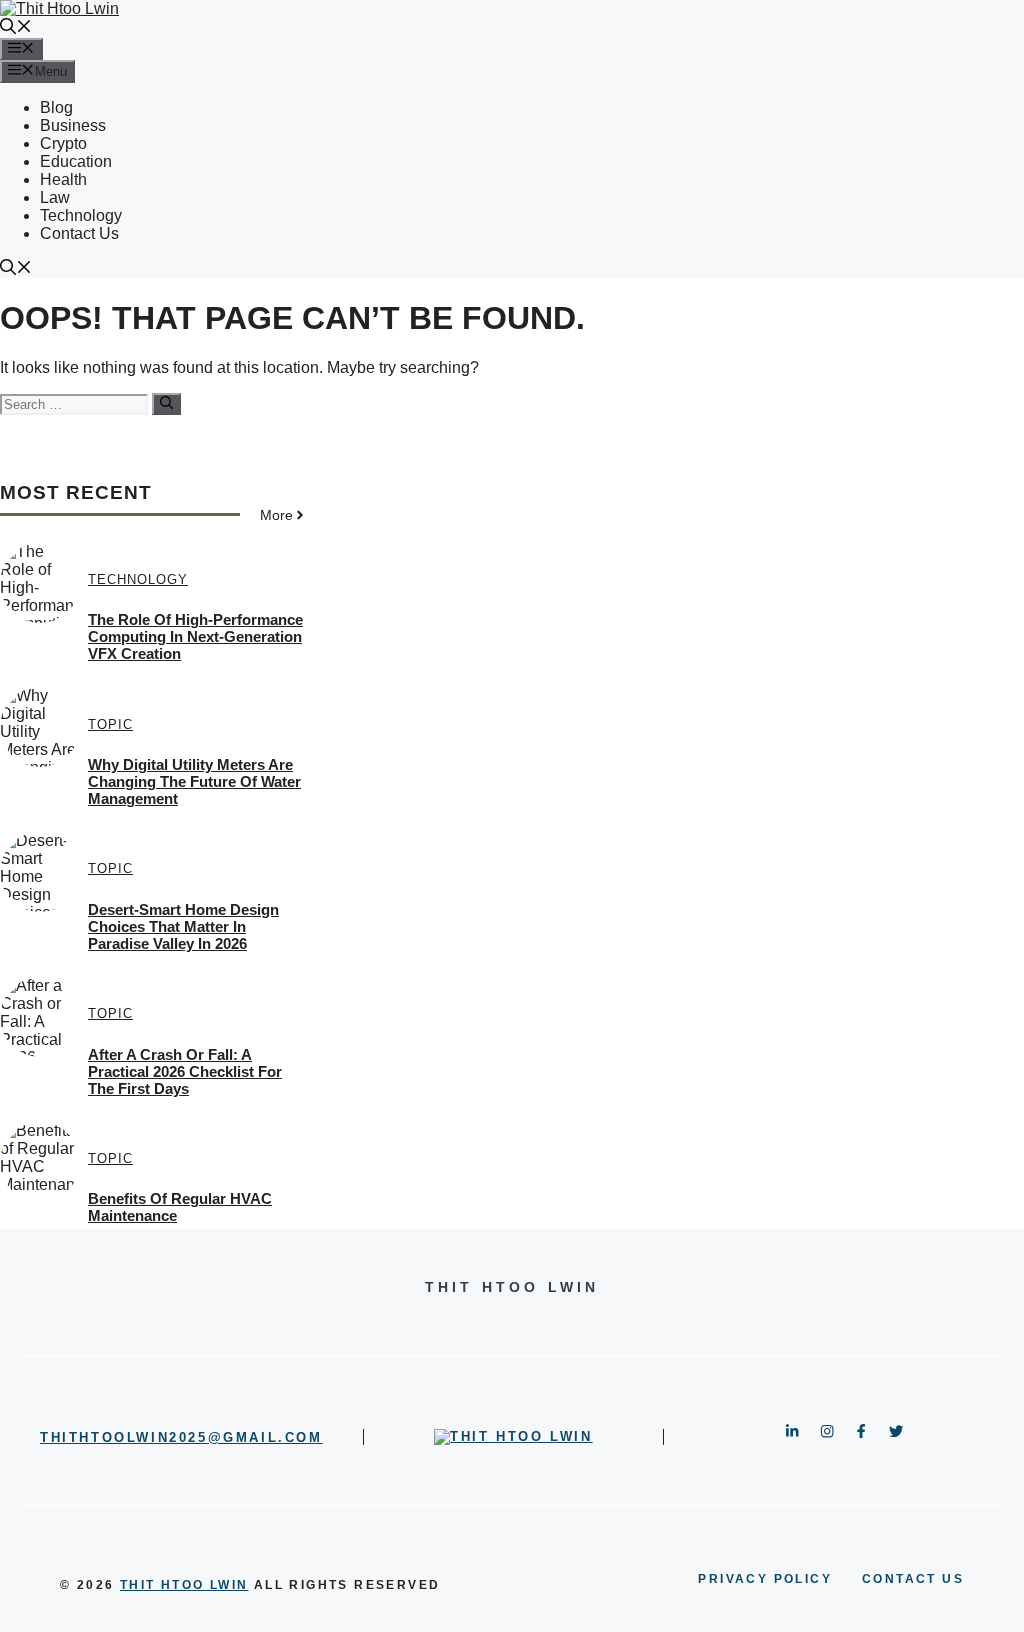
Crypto (63, 143)
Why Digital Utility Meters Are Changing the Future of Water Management (194, 781)
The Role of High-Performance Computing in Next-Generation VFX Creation (195, 636)
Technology (81, 215)
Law (55, 197)
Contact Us (79, 233)
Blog (56, 107)
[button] (16, 28)
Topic (110, 724)
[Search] (166, 404)
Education (76, 161)
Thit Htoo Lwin (184, 1585)
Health (63, 179)
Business (73, 125)
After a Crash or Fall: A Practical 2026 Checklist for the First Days (185, 1071)
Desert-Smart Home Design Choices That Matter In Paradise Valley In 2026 (183, 926)
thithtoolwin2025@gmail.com (181, 1437)
